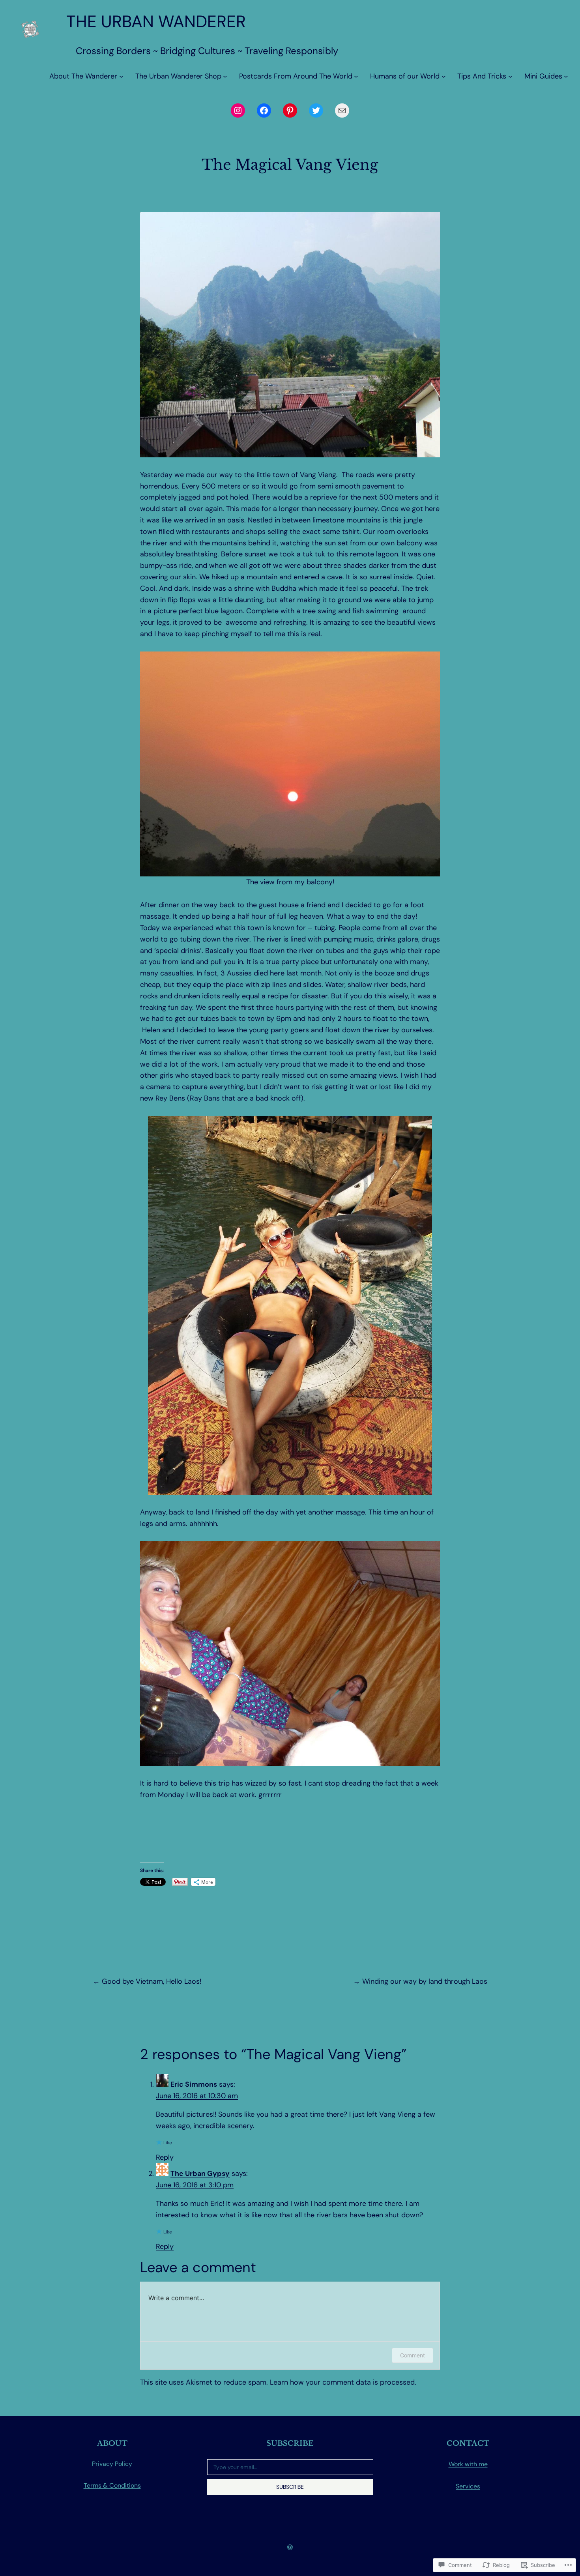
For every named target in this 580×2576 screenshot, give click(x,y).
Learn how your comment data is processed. (343, 2382)
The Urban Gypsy (200, 2173)
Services (468, 2486)
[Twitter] (316, 110)
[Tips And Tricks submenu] (510, 76)
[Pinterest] (290, 110)
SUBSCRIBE (290, 2487)
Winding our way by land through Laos (425, 1981)
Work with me (468, 2464)
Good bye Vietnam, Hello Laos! (152, 1981)
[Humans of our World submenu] (444, 76)
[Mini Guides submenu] (566, 76)
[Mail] (342, 110)
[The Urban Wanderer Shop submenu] (225, 76)
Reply (165, 2157)
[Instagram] (238, 110)
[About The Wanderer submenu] (121, 76)
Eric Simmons (194, 2084)
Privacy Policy (112, 2464)
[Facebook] (264, 110)
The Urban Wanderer (156, 22)
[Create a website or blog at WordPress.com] (290, 2547)
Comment (413, 2355)
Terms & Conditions (112, 2485)
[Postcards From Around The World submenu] (356, 76)
